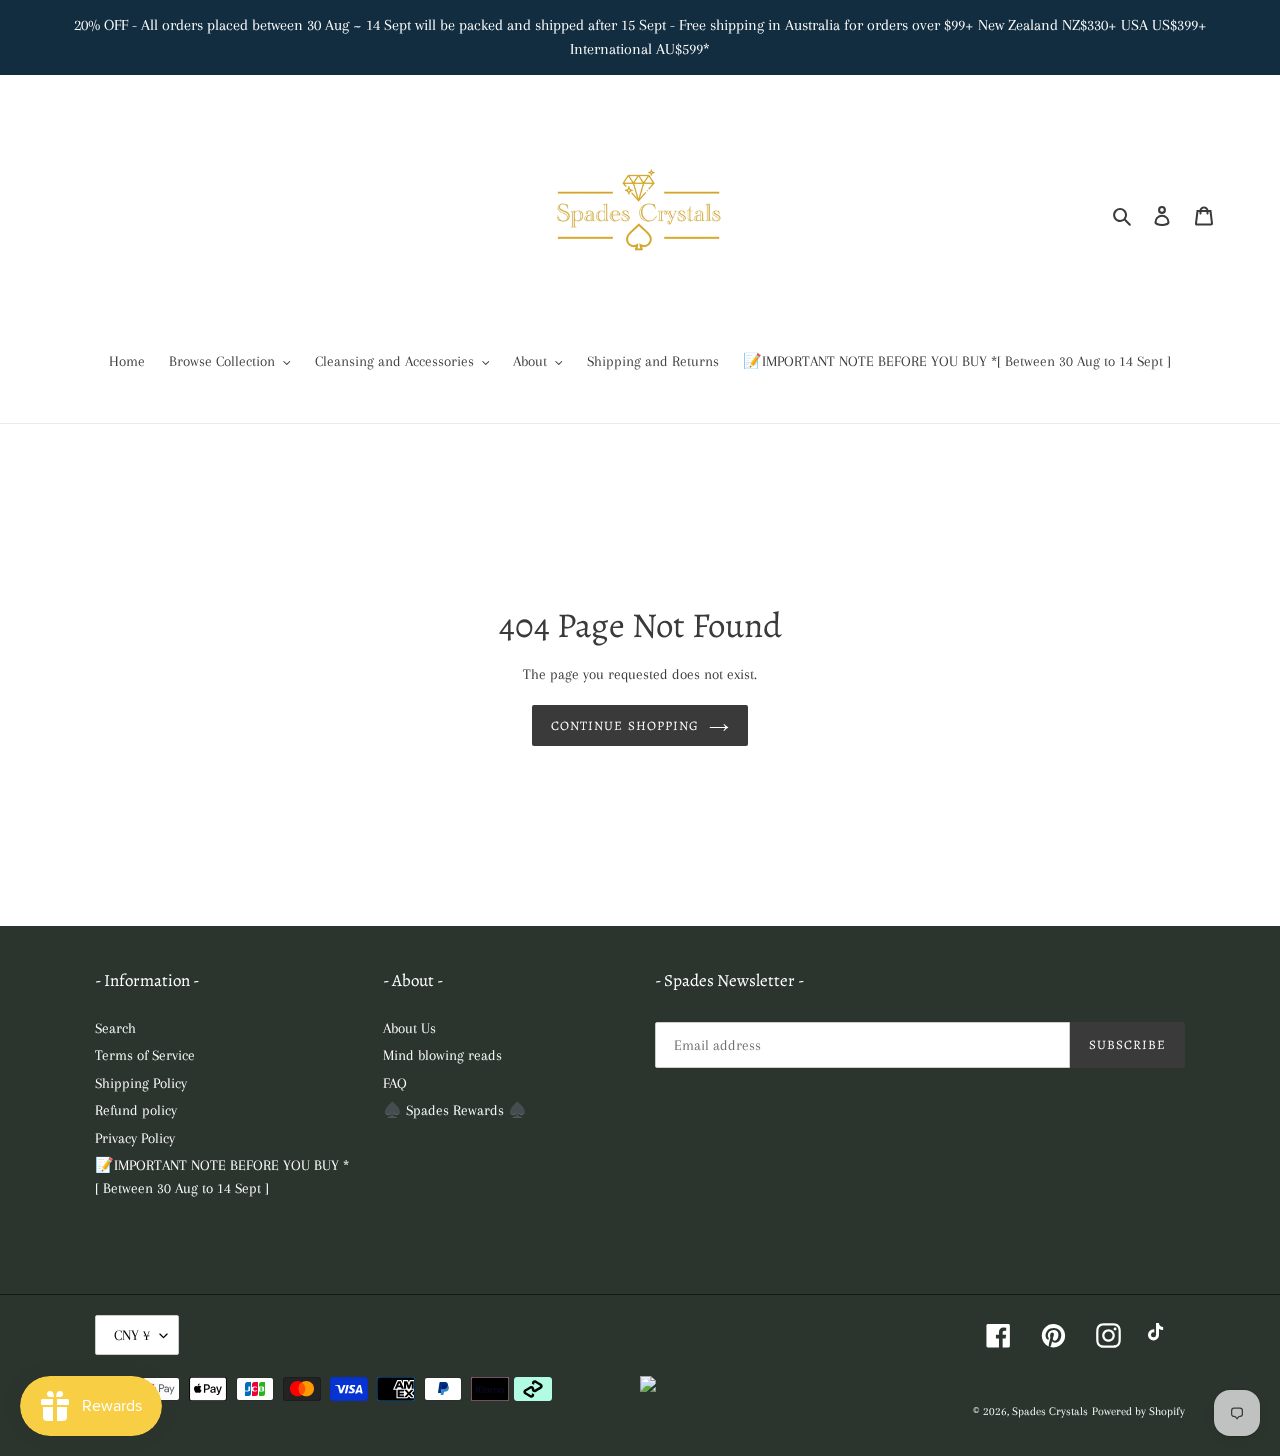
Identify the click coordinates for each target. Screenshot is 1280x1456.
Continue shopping (625, 725)
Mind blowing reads (442, 1055)
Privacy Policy (135, 1138)
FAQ (395, 1083)
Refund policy (136, 1110)
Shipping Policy (141, 1083)
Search (115, 1028)
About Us (409, 1028)
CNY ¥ (132, 1335)
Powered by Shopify (1138, 1411)
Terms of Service (145, 1055)
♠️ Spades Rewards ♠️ (455, 1110)
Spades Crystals (1050, 1411)
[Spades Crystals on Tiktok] (1160, 1335)
